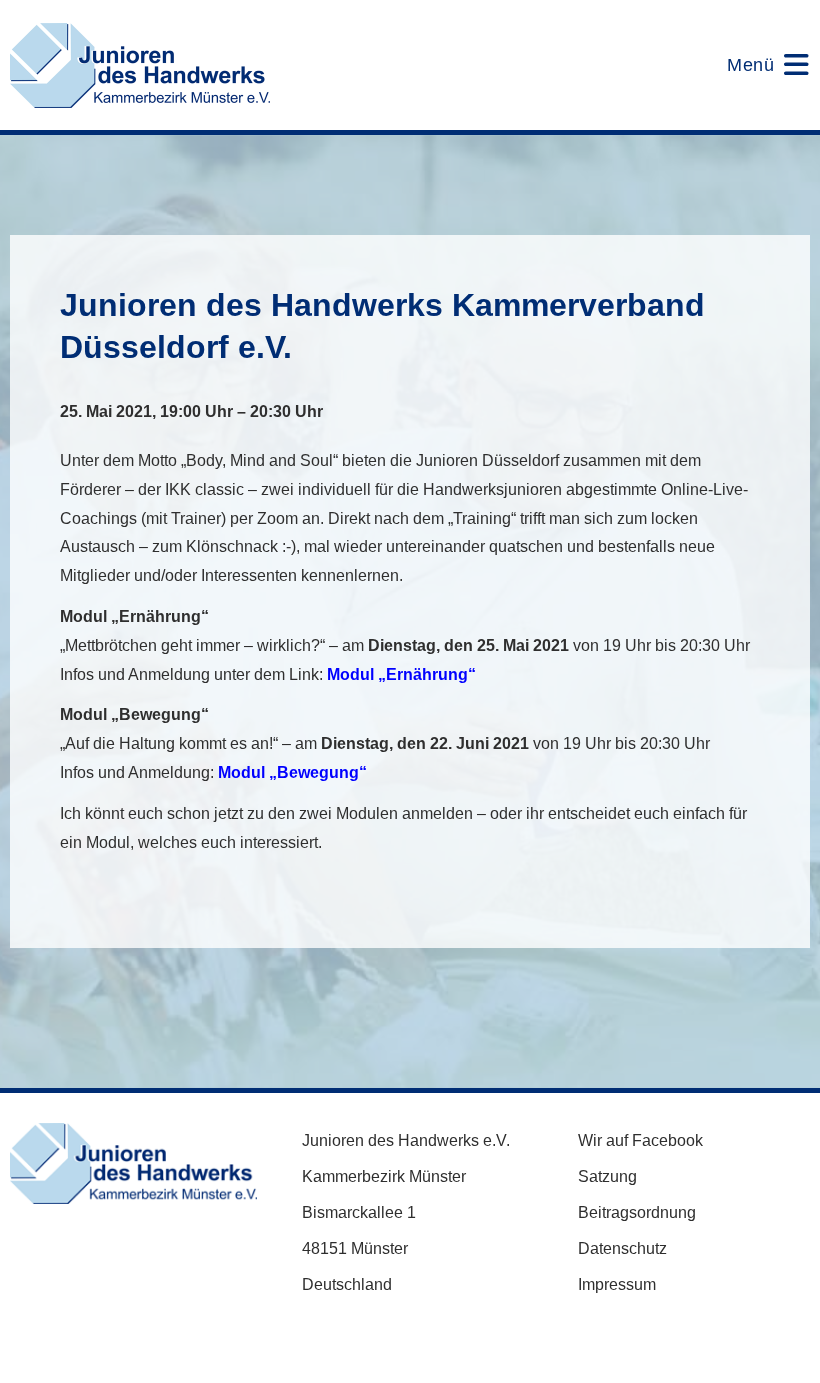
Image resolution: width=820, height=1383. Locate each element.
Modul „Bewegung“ (292, 772)
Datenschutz (622, 1248)
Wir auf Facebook (640, 1140)
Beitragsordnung (637, 1212)
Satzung (607, 1176)
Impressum (617, 1284)
